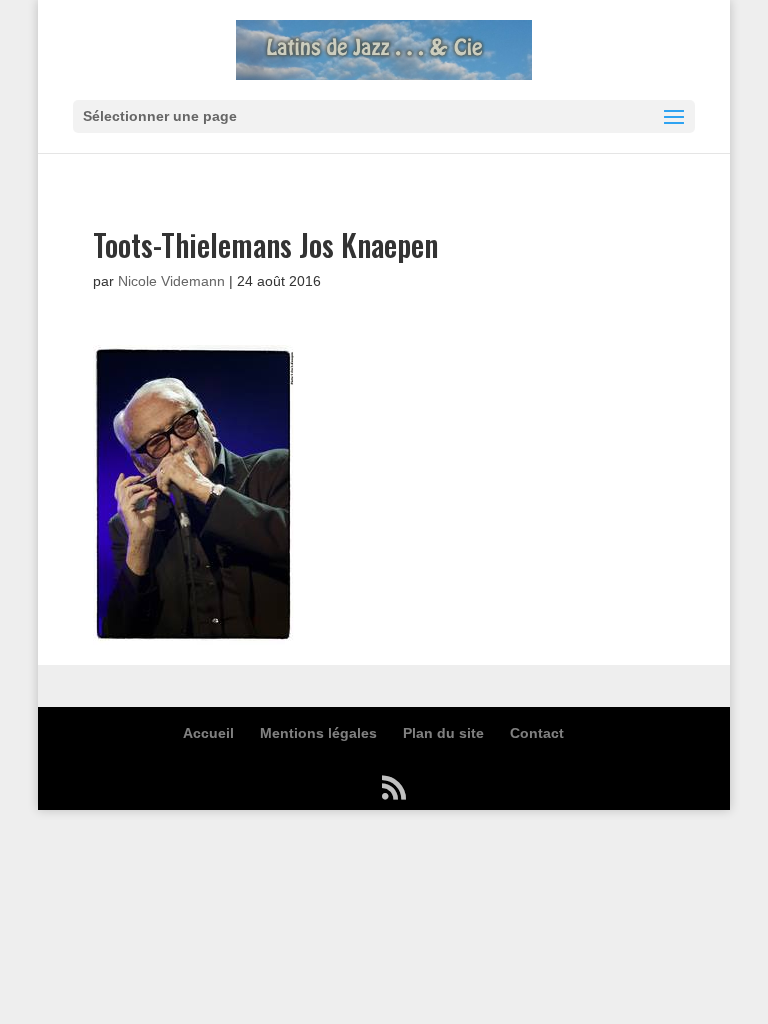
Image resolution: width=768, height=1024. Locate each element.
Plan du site (443, 733)
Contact (537, 733)
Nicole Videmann (171, 281)
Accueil (208, 733)
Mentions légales (318, 733)
